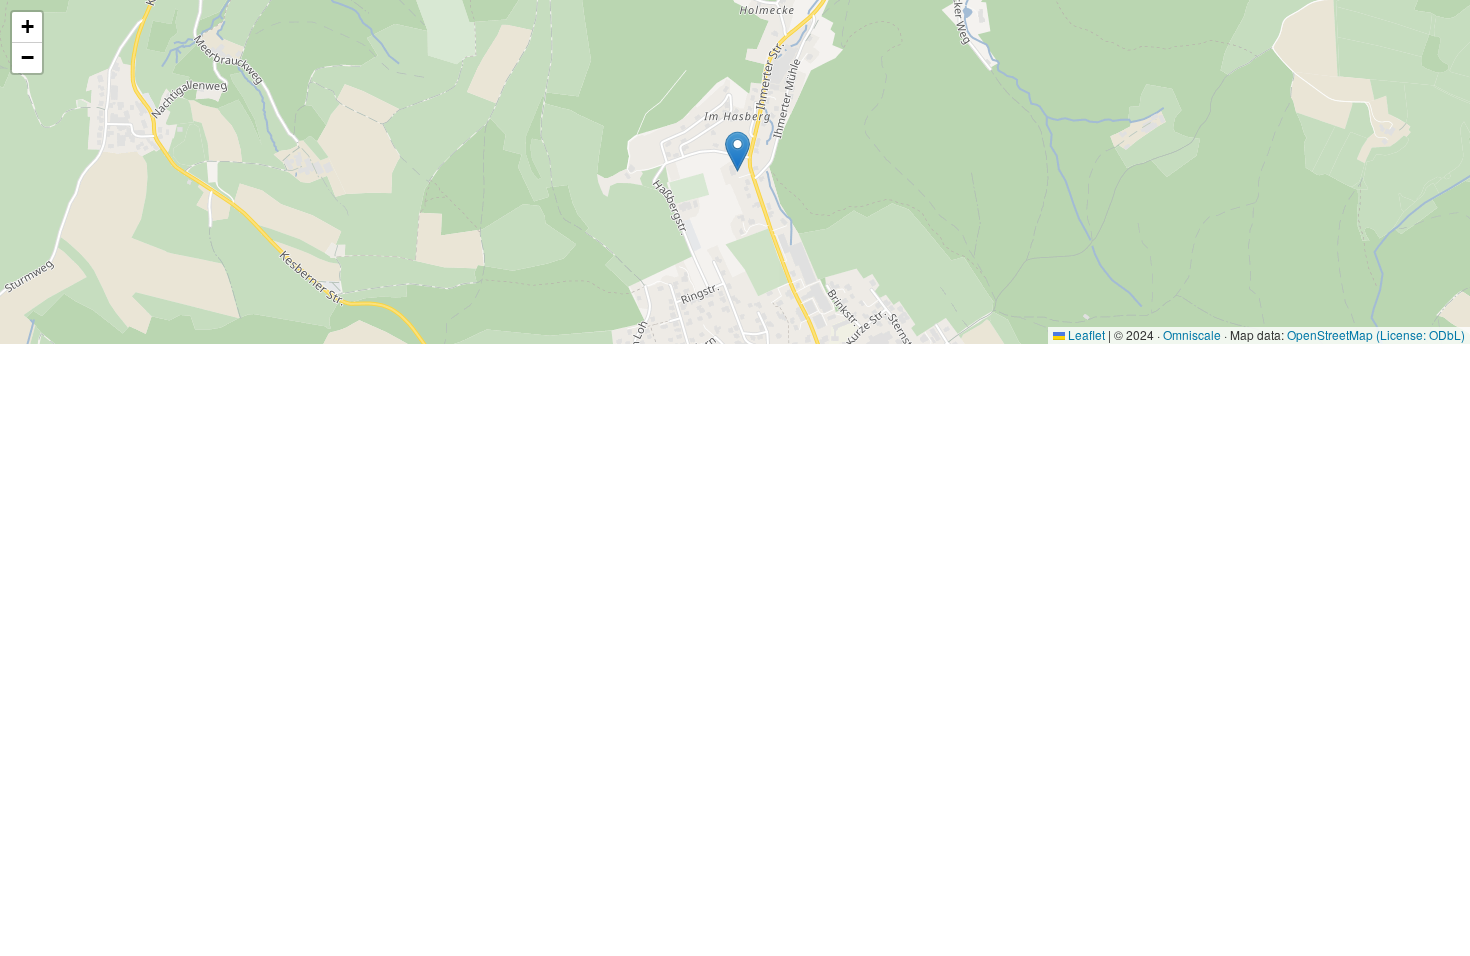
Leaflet (1085, 334)
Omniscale (1192, 334)
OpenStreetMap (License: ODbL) (1376, 334)
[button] (737, 151)
